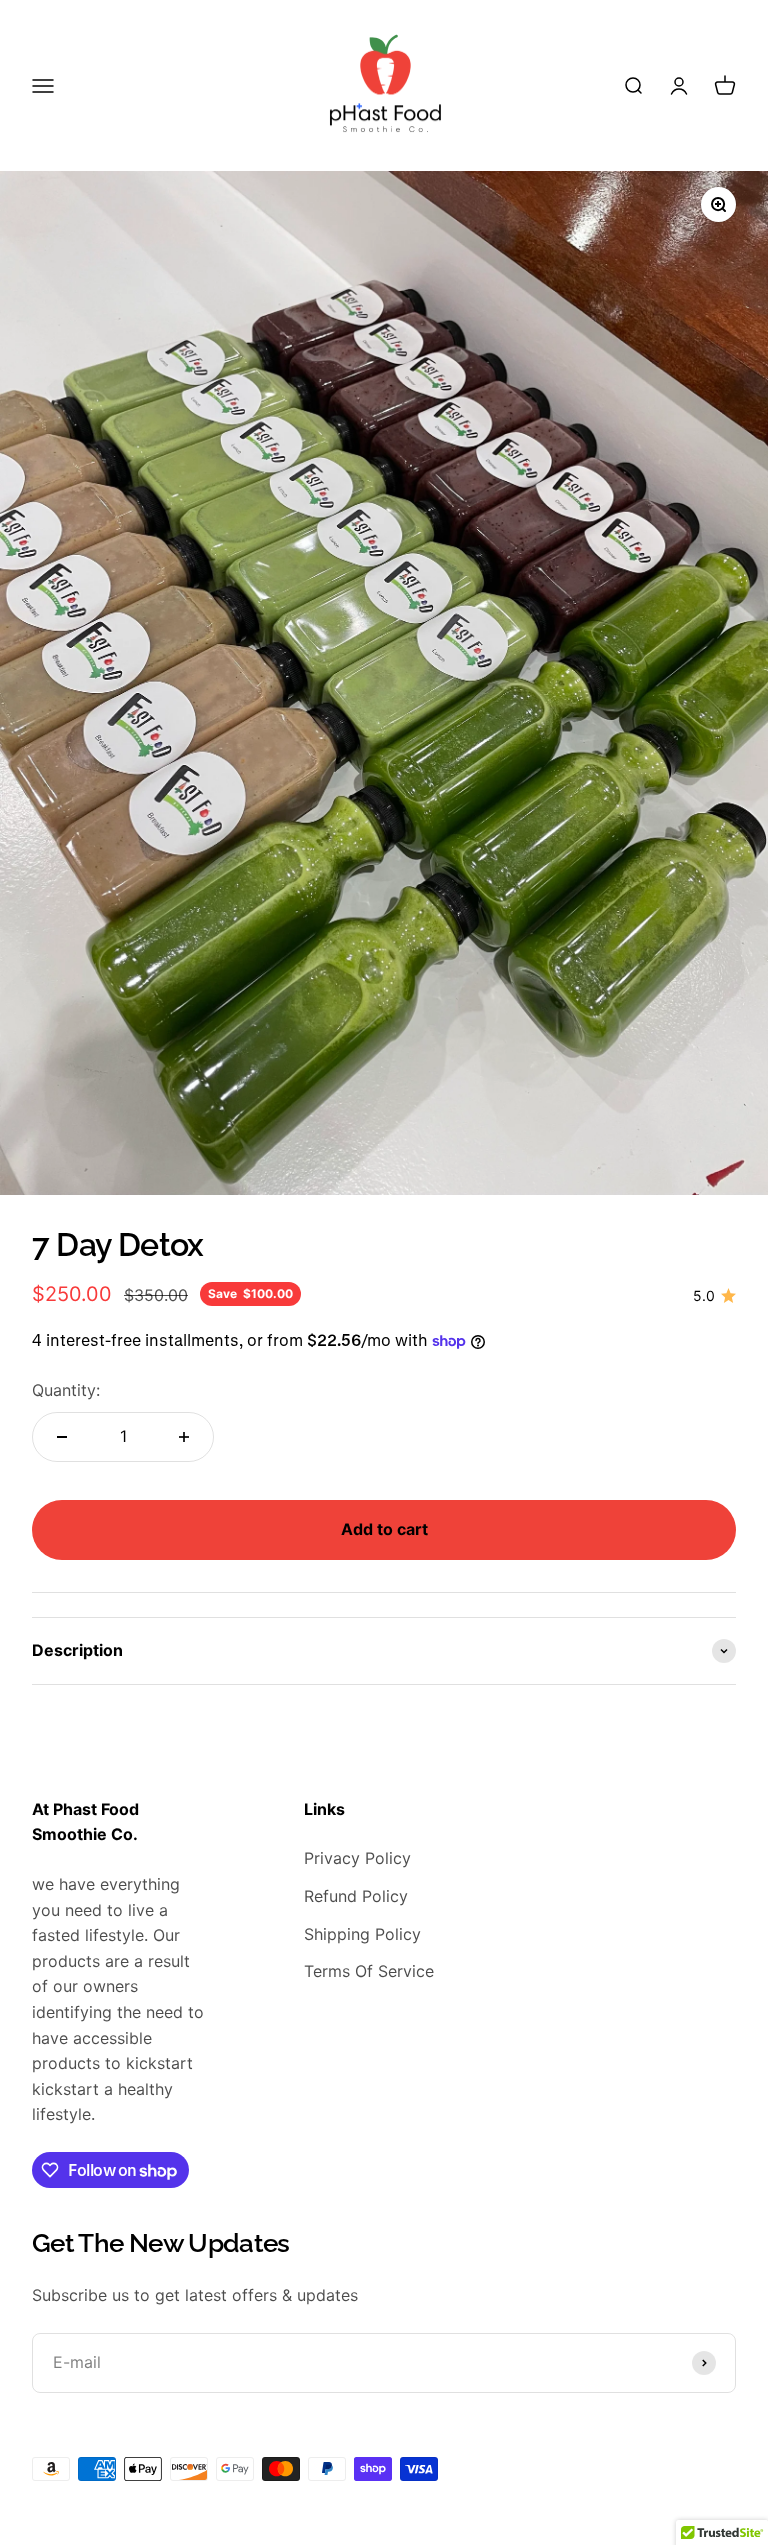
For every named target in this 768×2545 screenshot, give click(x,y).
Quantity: (66, 1390)
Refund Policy (356, 1896)
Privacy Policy (357, 1858)
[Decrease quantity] (62, 1437)
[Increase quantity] (184, 1437)
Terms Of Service (369, 1971)
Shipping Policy (362, 1934)
